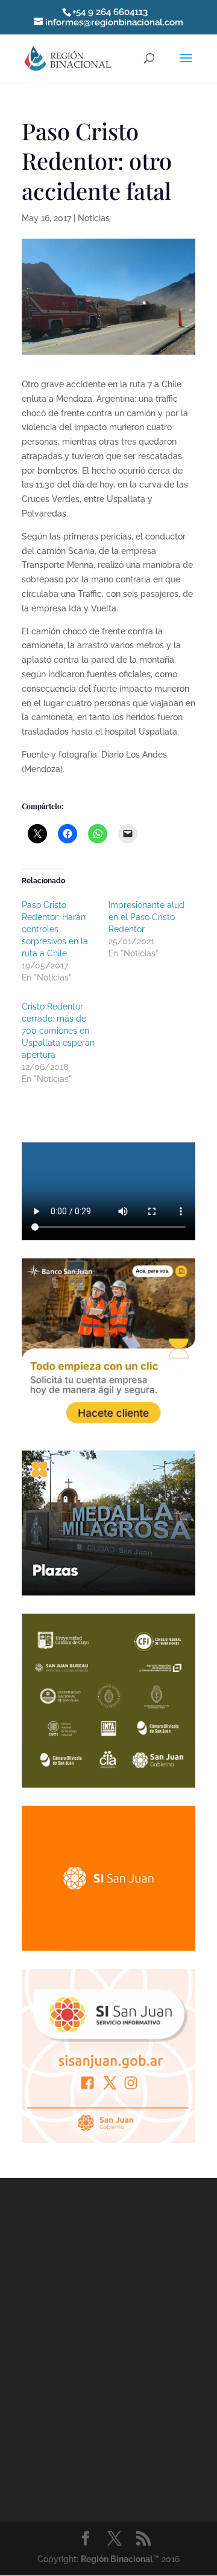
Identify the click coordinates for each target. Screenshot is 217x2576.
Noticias (94, 218)
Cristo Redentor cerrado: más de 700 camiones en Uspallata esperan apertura (58, 1031)
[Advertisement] (108, 2348)
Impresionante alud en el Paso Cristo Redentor (146, 917)
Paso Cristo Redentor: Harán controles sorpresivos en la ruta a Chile (55, 929)
